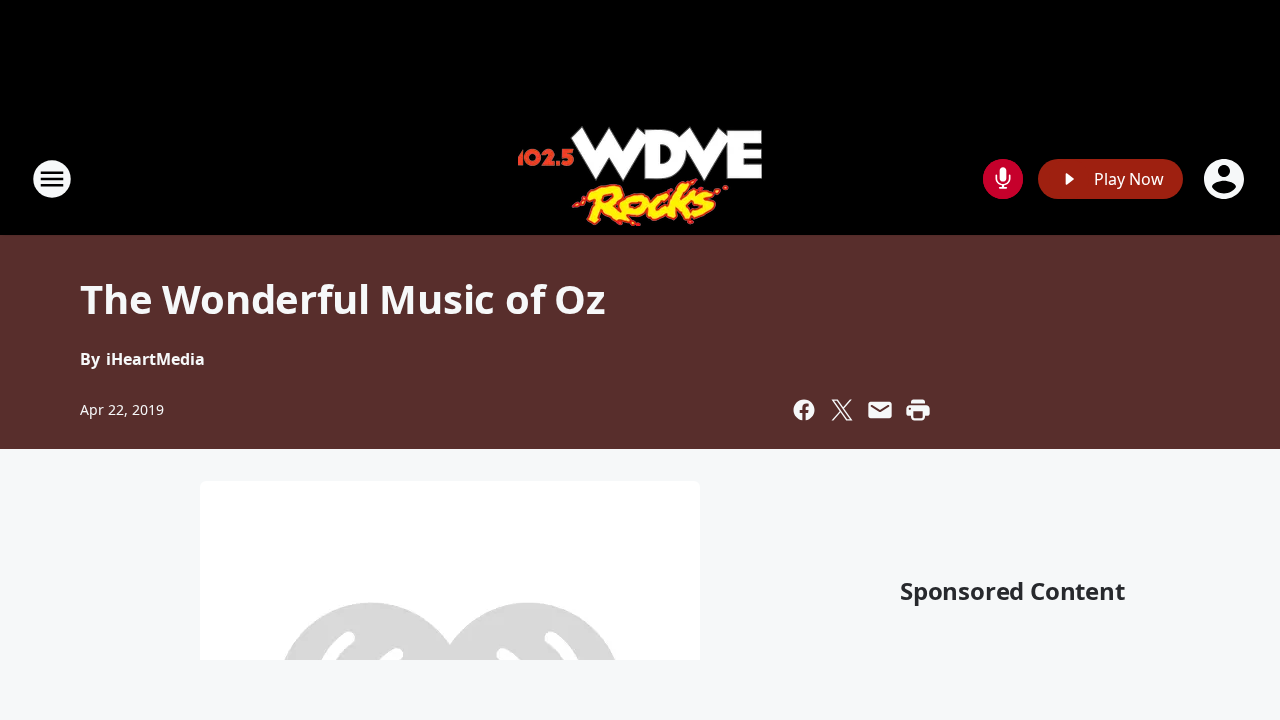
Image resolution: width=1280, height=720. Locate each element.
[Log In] (1226, 179)
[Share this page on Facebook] (804, 410)
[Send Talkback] (1003, 179)
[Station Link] (640, 178)
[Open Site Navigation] (52, 179)
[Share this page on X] (842, 410)
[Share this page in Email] (880, 410)
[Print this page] (918, 410)
